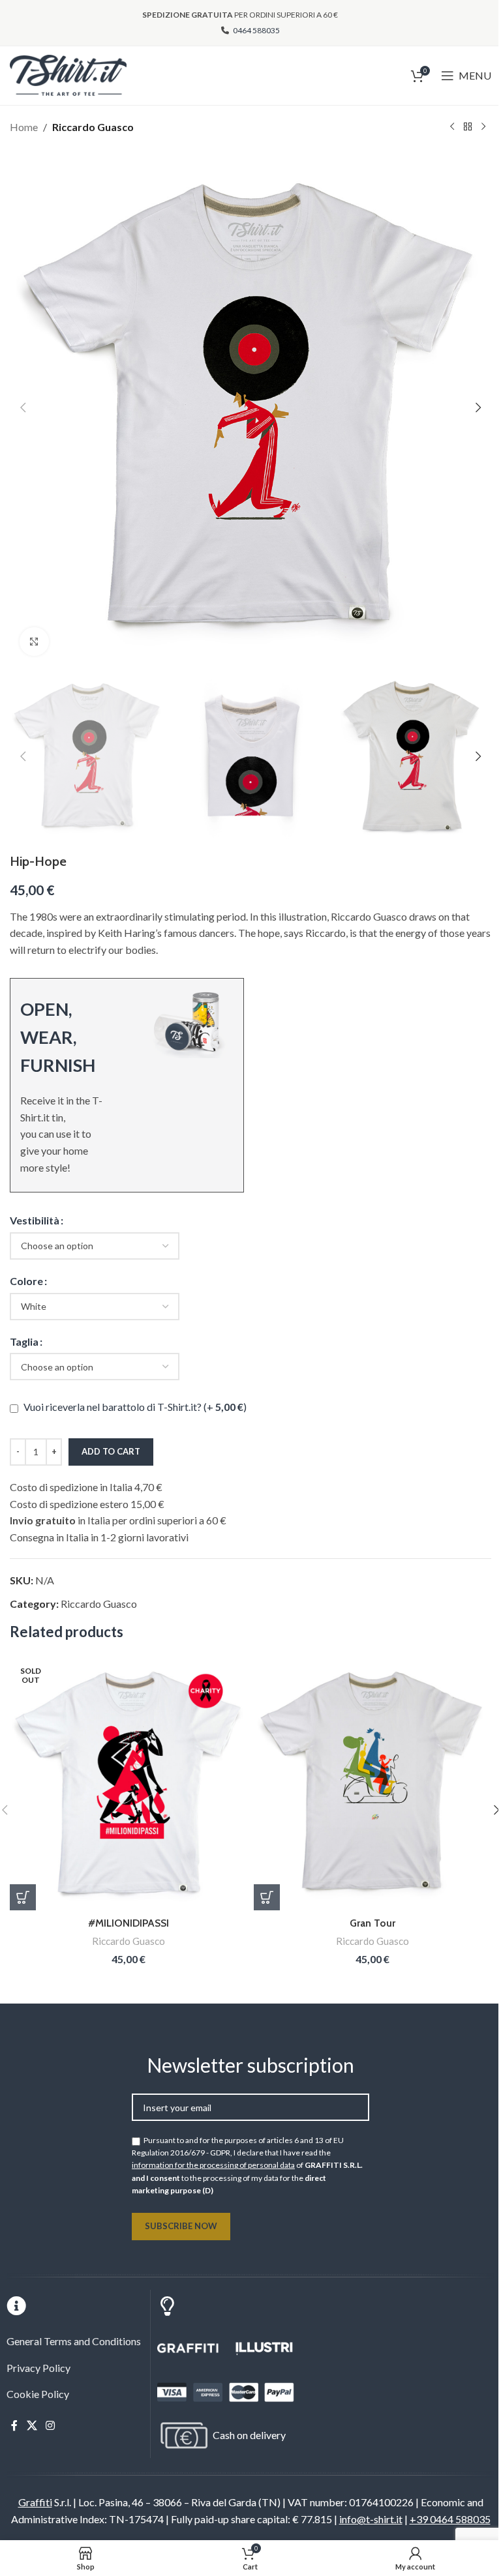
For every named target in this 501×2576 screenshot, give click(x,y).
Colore (26, 1281)
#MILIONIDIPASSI (129, 1923)
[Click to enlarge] (34, 642)
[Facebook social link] (14, 2425)
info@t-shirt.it (371, 2519)
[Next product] (483, 127)
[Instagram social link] (50, 2425)
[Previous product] (452, 127)
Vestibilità (35, 1220)
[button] (23, 407)
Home (24, 127)
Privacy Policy (38, 2368)
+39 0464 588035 (450, 2519)
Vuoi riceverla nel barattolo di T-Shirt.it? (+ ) (134, 1407)
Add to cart (111, 1451)
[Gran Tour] (372, 1783)
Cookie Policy (38, 2394)
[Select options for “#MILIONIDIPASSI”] (23, 1897)
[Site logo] (68, 74)
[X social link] (32, 2425)
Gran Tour (372, 1923)
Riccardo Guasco (93, 127)
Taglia (24, 1341)
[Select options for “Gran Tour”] (267, 1897)
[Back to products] (468, 127)
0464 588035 (256, 30)
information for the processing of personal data (213, 2165)
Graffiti (35, 2502)
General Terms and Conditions (74, 2341)
